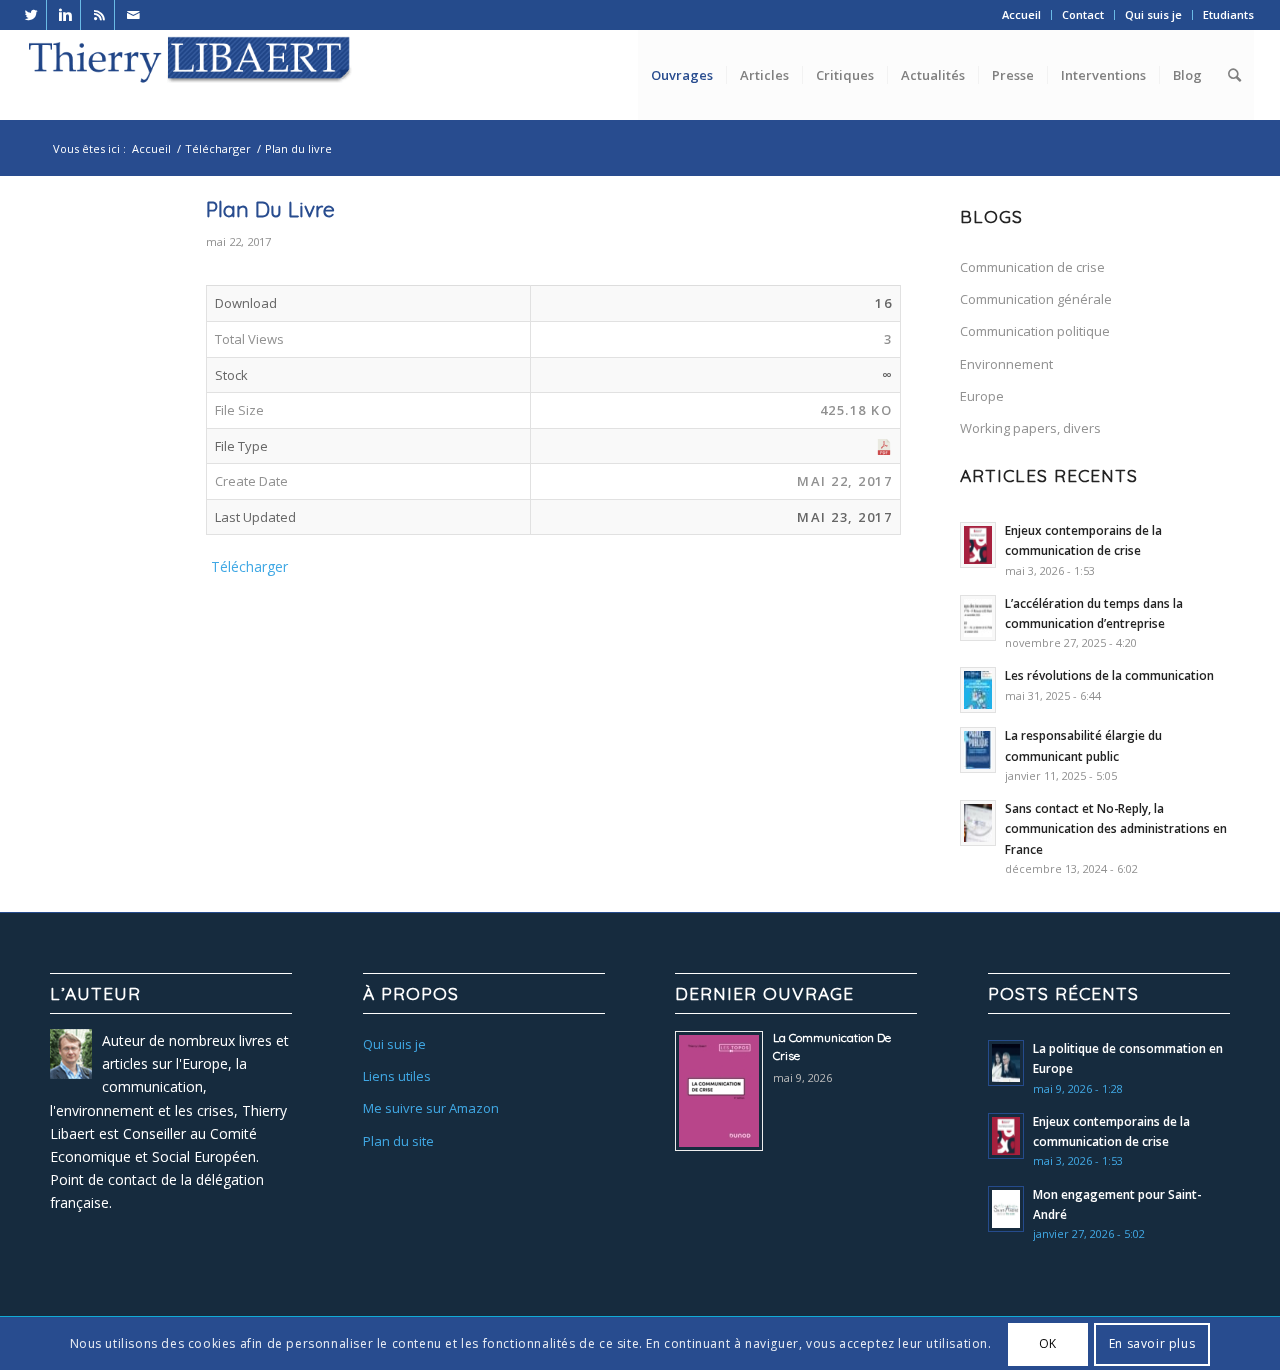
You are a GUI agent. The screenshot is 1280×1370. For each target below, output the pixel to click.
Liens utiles (397, 1076)
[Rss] (99, 15)
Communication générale (1036, 299)
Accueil (1021, 14)
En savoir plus (1152, 1343)
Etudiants (1228, 14)
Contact (1083, 14)
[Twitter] (31, 15)
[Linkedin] (65, 15)
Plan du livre (270, 209)
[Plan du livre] (90, 292)
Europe (982, 396)
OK (1048, 1343)
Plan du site (398, 1141)
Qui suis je (1153, 14)
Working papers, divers (1030, 428)
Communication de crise (1032, 267)
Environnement (1006, 364)
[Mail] (134, 15)
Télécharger (218, 148)
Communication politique (1035, 331)
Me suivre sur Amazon (431, 1108)
